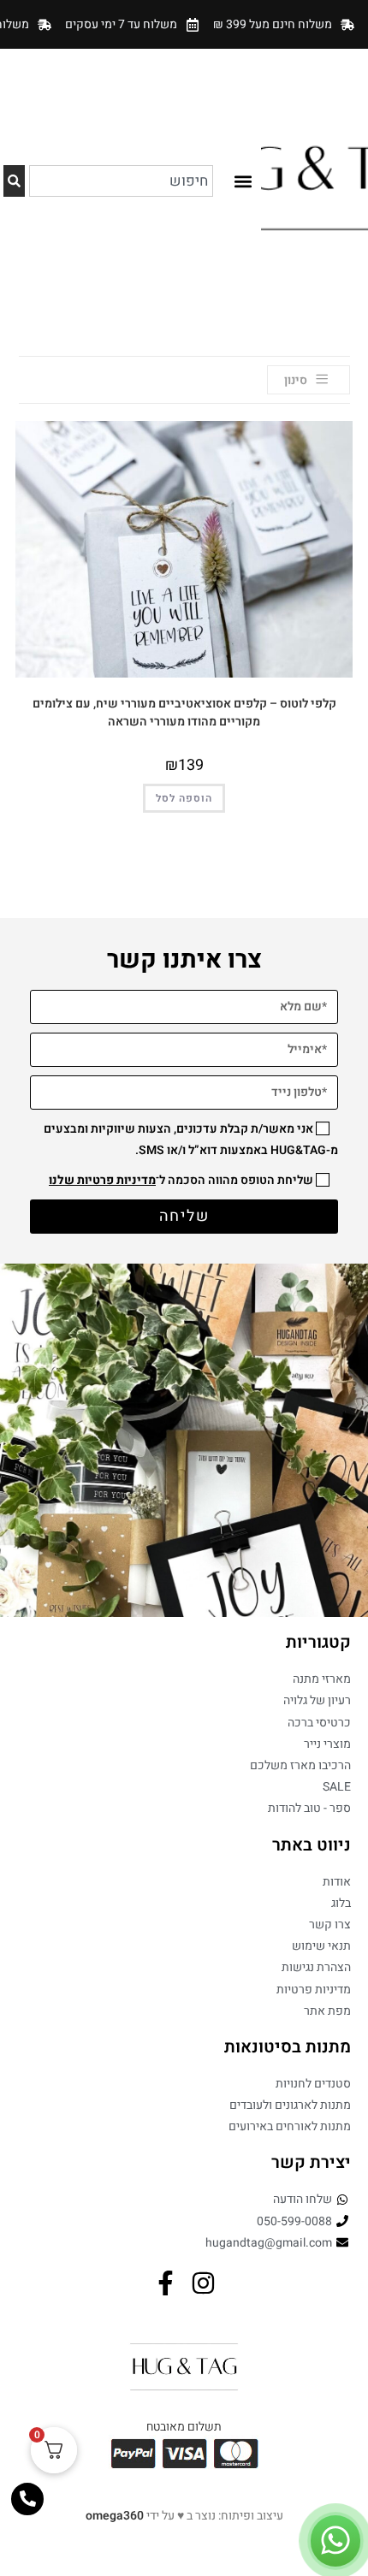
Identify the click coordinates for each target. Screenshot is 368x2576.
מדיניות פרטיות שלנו (102, 1180)
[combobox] (121, 181)
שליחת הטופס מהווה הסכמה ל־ (181, 1180)
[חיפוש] (14, 181)
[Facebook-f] (166, 2283)
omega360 (115, 2516)
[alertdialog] (184, 24)
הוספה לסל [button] (184, 798)
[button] (243, 181)
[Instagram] (203, 2283)
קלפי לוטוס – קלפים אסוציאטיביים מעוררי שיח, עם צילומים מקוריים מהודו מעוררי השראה (184, 713)
